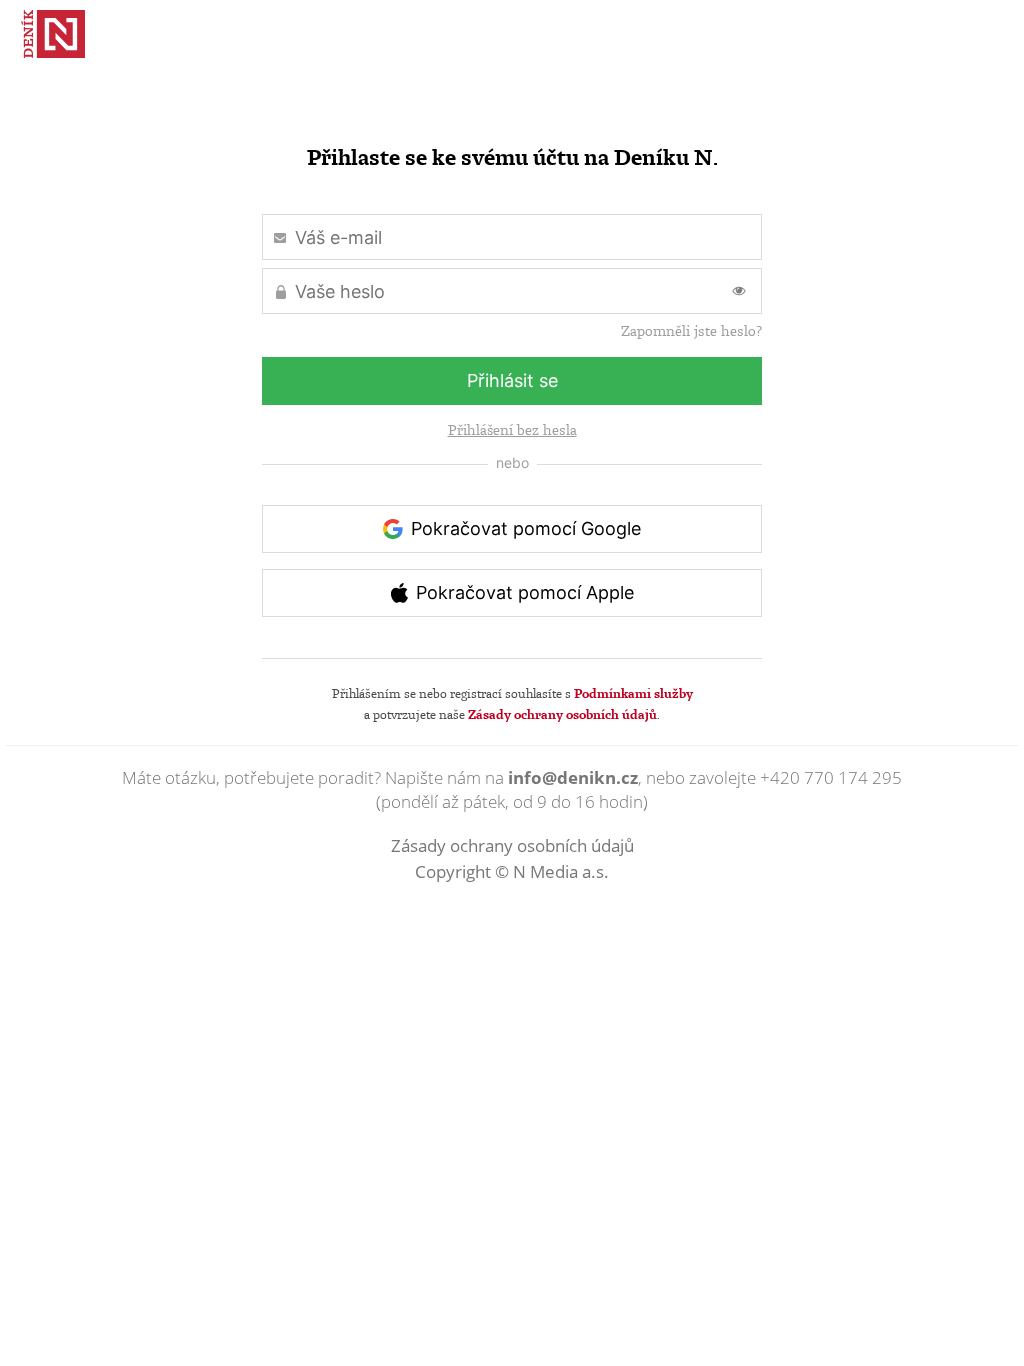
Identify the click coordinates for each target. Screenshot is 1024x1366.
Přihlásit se (512, 380)
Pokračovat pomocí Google (526, 528)
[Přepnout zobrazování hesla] (739, 291)
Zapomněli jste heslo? (691, 331)
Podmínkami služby (633, 693)
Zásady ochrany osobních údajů (562, 714)
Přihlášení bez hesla (512, 430)
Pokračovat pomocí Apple (525, 592)
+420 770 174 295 (831, 777)
